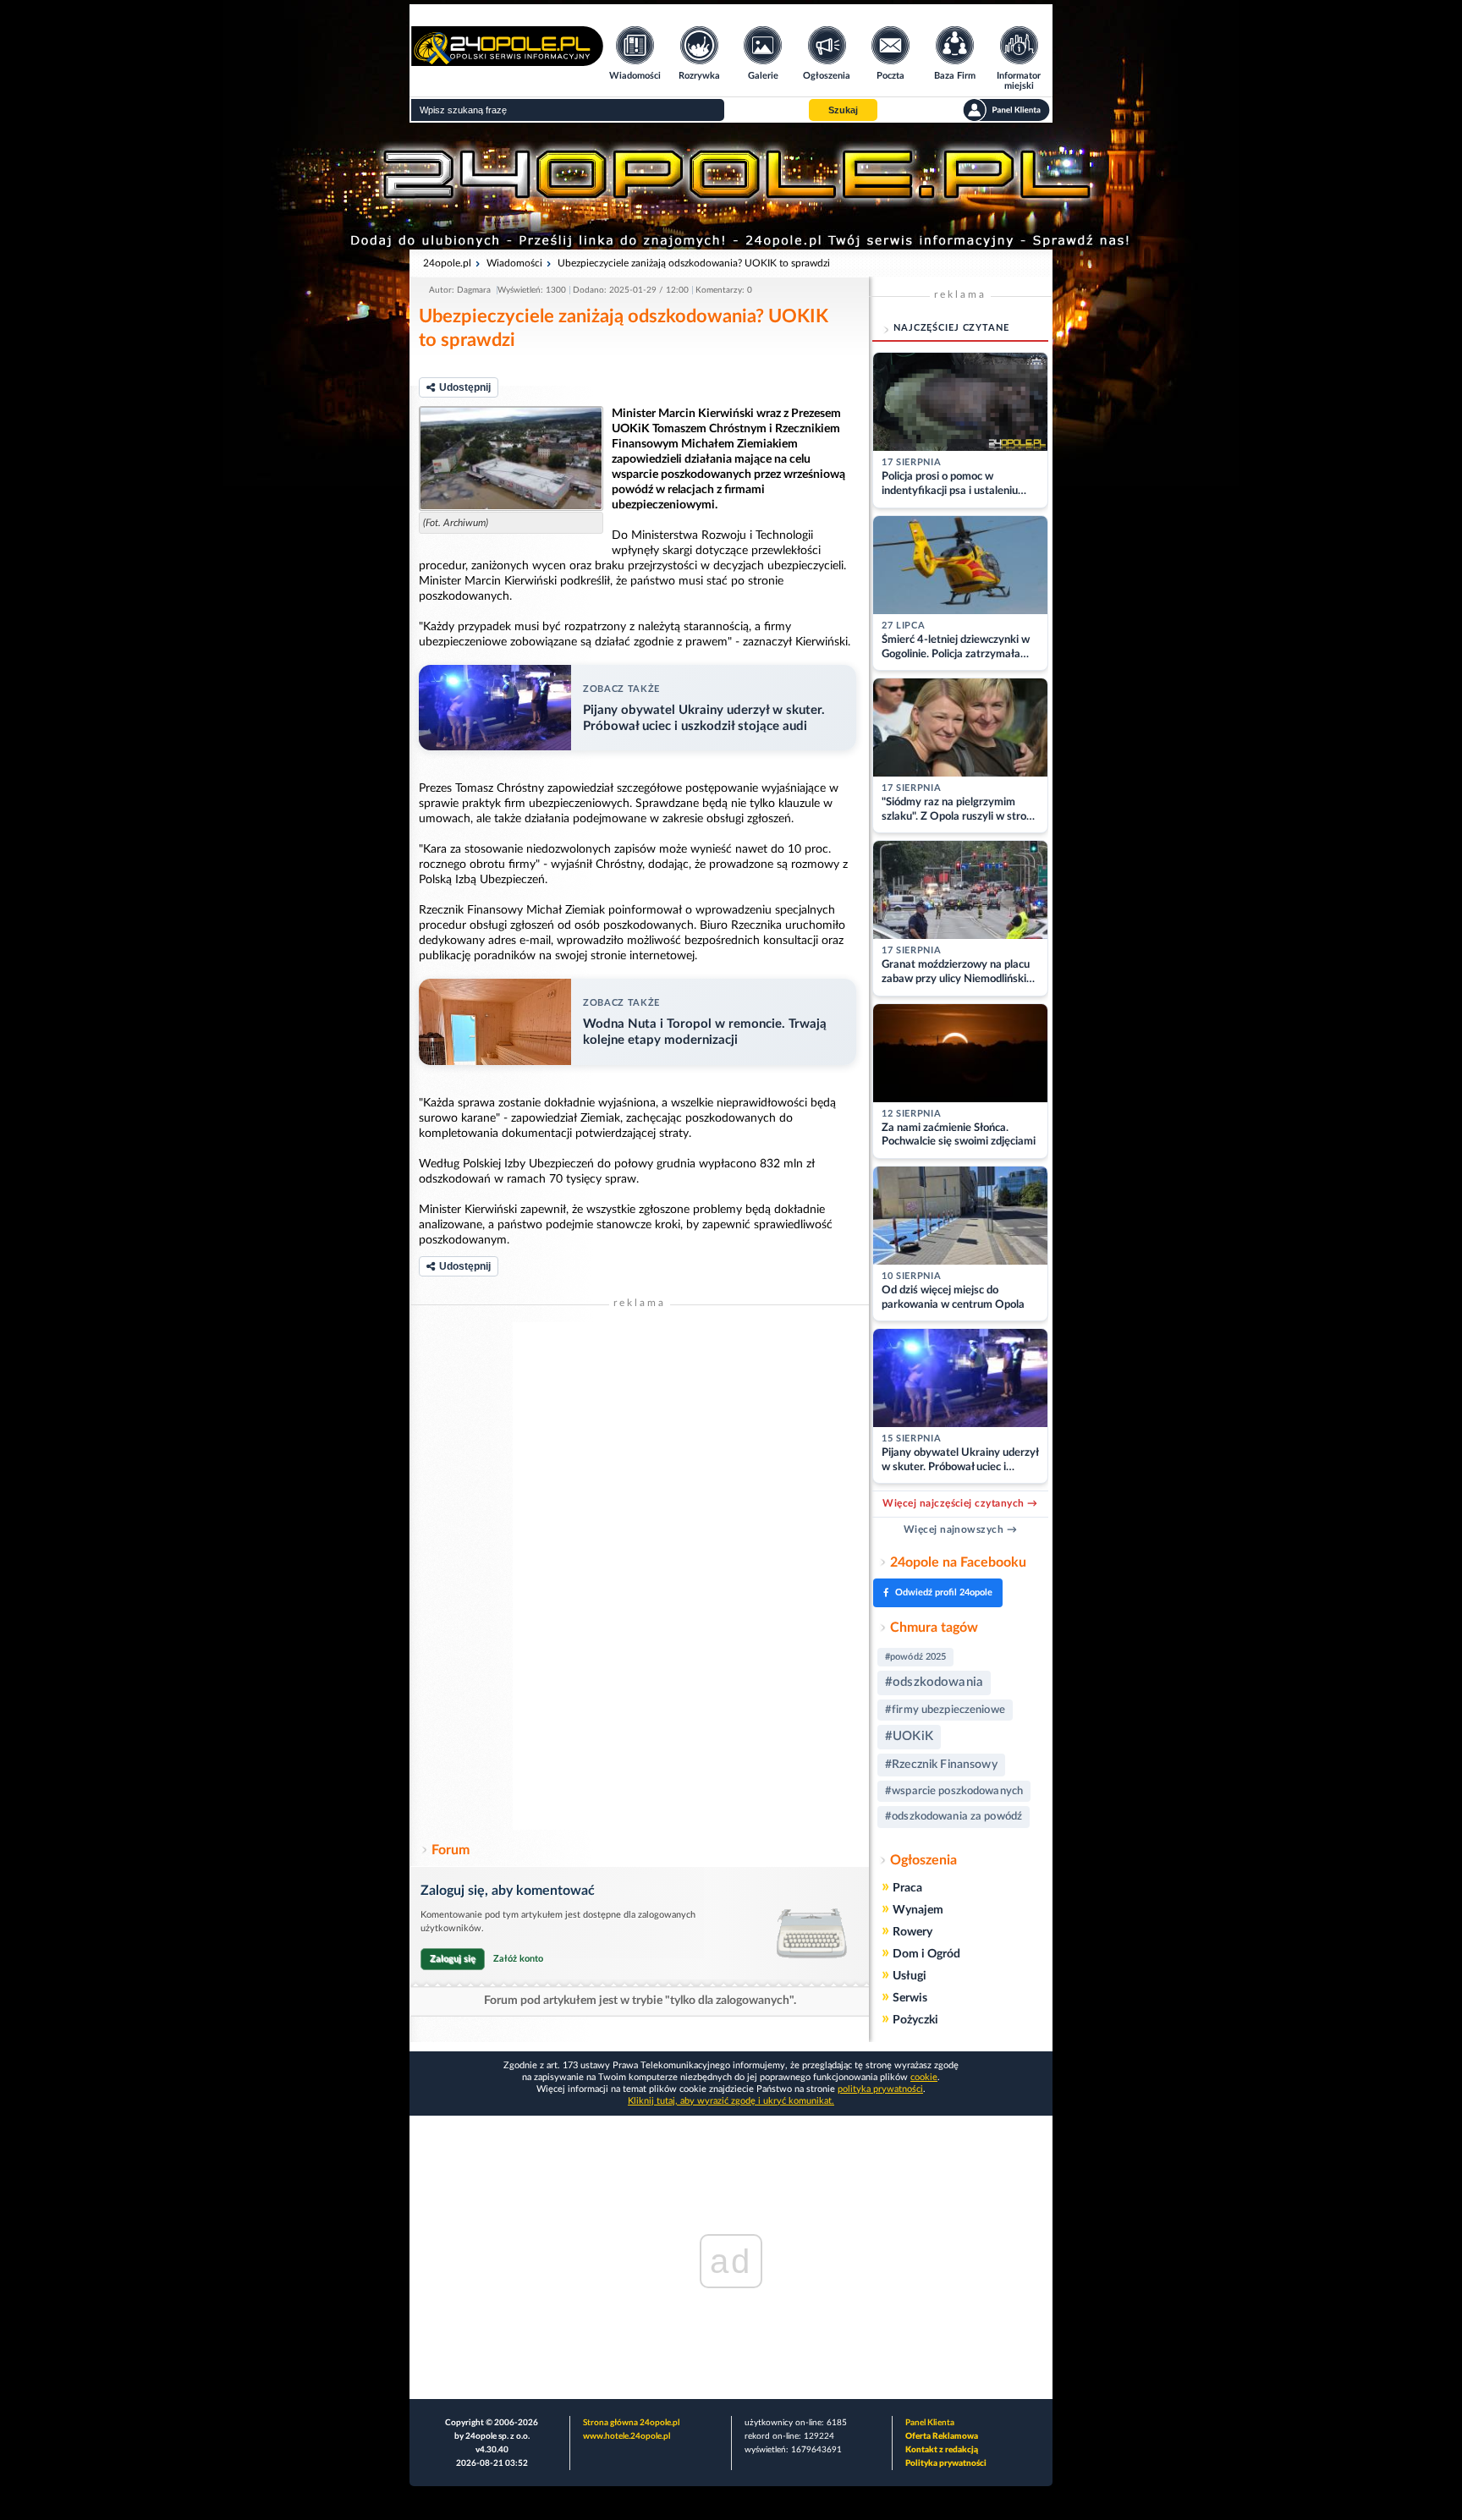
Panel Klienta (930, 2423)
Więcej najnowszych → (961, 1529)
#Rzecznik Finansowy (941, 1765)
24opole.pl (447, 263)
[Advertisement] (640, 1576)
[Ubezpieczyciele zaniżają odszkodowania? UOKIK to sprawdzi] (511, 458)
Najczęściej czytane (951, 328)
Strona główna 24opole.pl (631, 2423)
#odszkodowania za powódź (954, 1817)
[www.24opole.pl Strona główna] (507, 60)
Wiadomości (514, 263)
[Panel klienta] (1006, 110)
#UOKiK (909, 1736)
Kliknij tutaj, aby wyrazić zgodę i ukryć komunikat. (731, 2101)
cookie (924, 2077)
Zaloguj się (453, 1959)
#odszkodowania (934, 1682)
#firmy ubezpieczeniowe (945, 1710)
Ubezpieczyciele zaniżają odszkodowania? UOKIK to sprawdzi (694, 263)
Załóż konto (518, 1959)
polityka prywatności (880, 2089)
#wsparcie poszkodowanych (954, 1791)
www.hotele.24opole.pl (627, 2436)
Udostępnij (465, 387)
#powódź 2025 (915, 1657)
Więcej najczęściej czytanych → (960, 1503)
